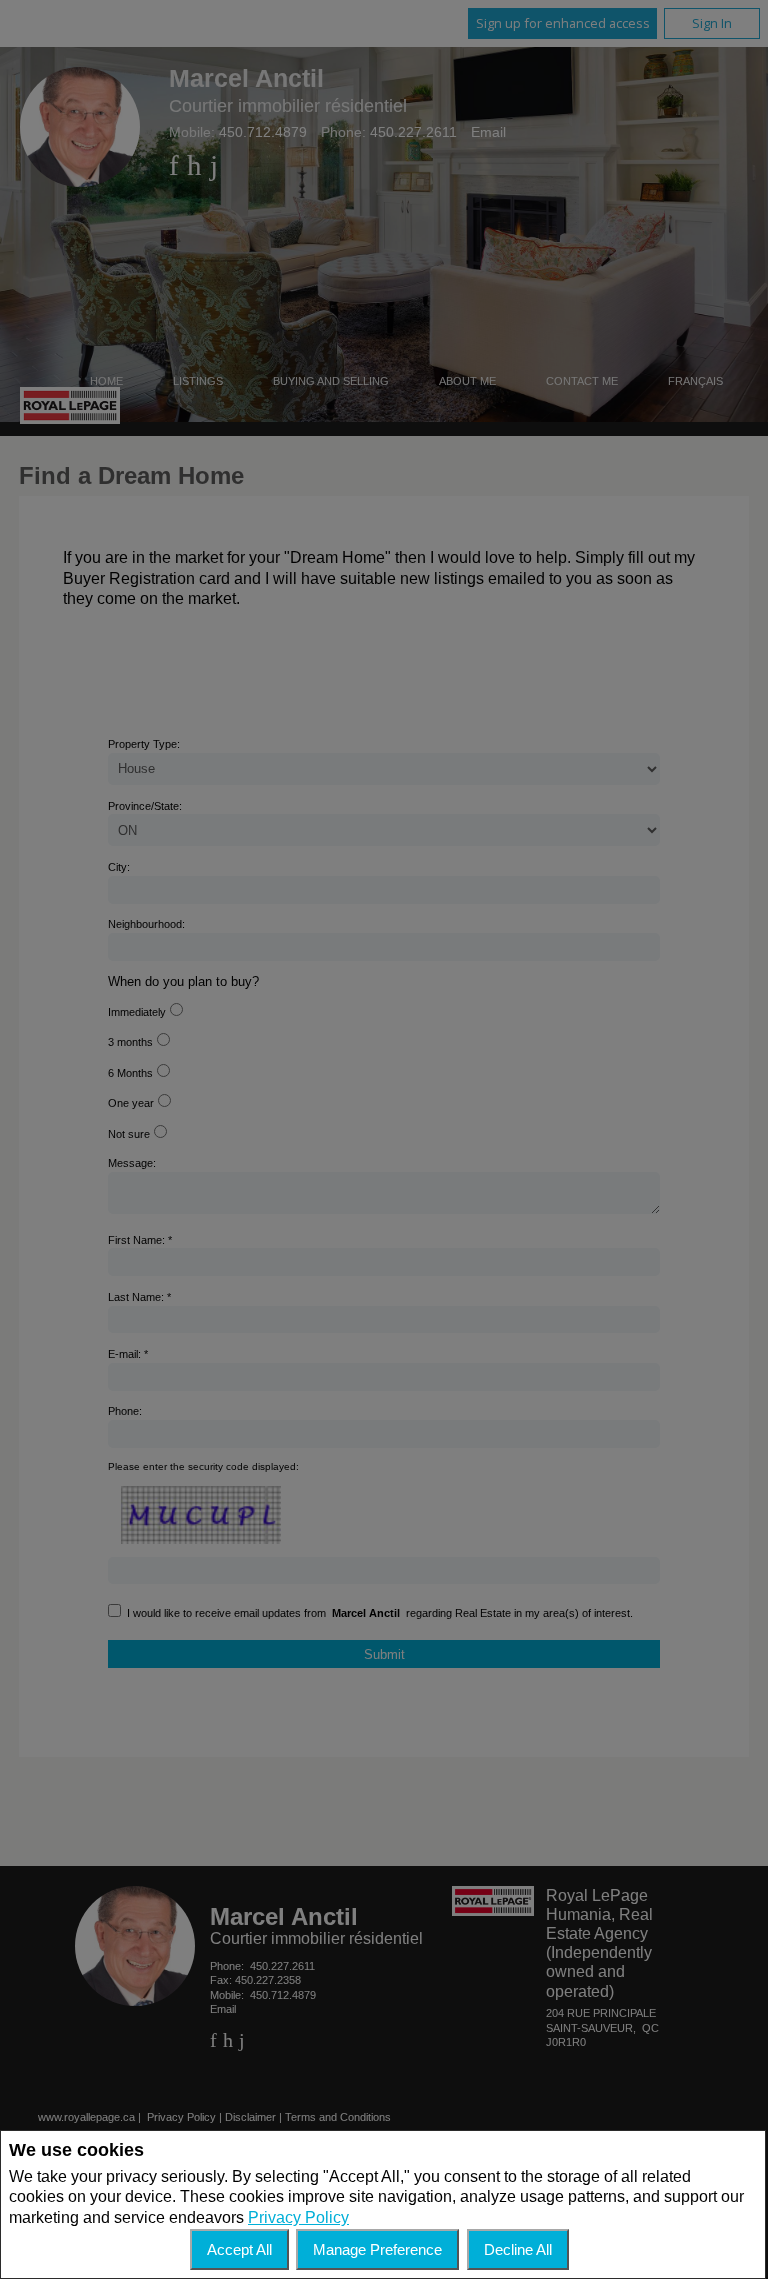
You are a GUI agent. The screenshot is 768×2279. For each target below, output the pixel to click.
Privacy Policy (298, 2217)
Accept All (239, 2249)
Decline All (518, 2249)
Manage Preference (377, 2249)
